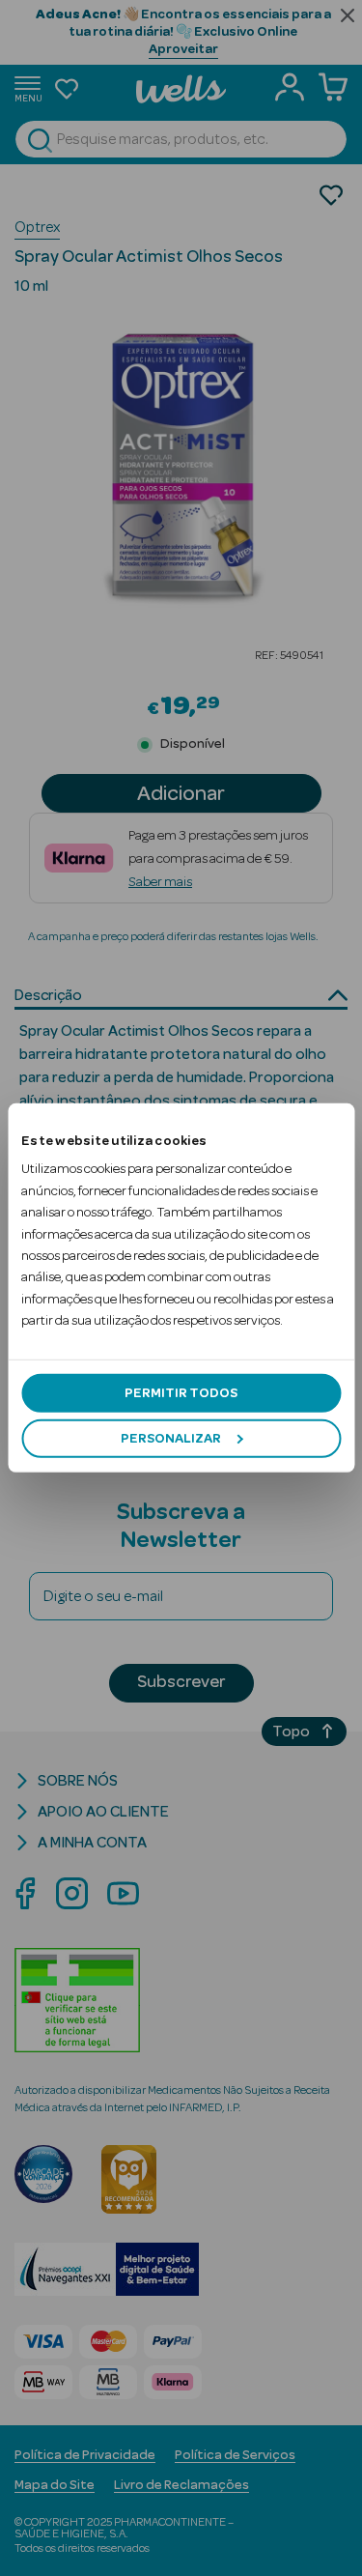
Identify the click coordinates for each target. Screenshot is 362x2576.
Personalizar (171, 1439)
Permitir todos (181, 1392)
